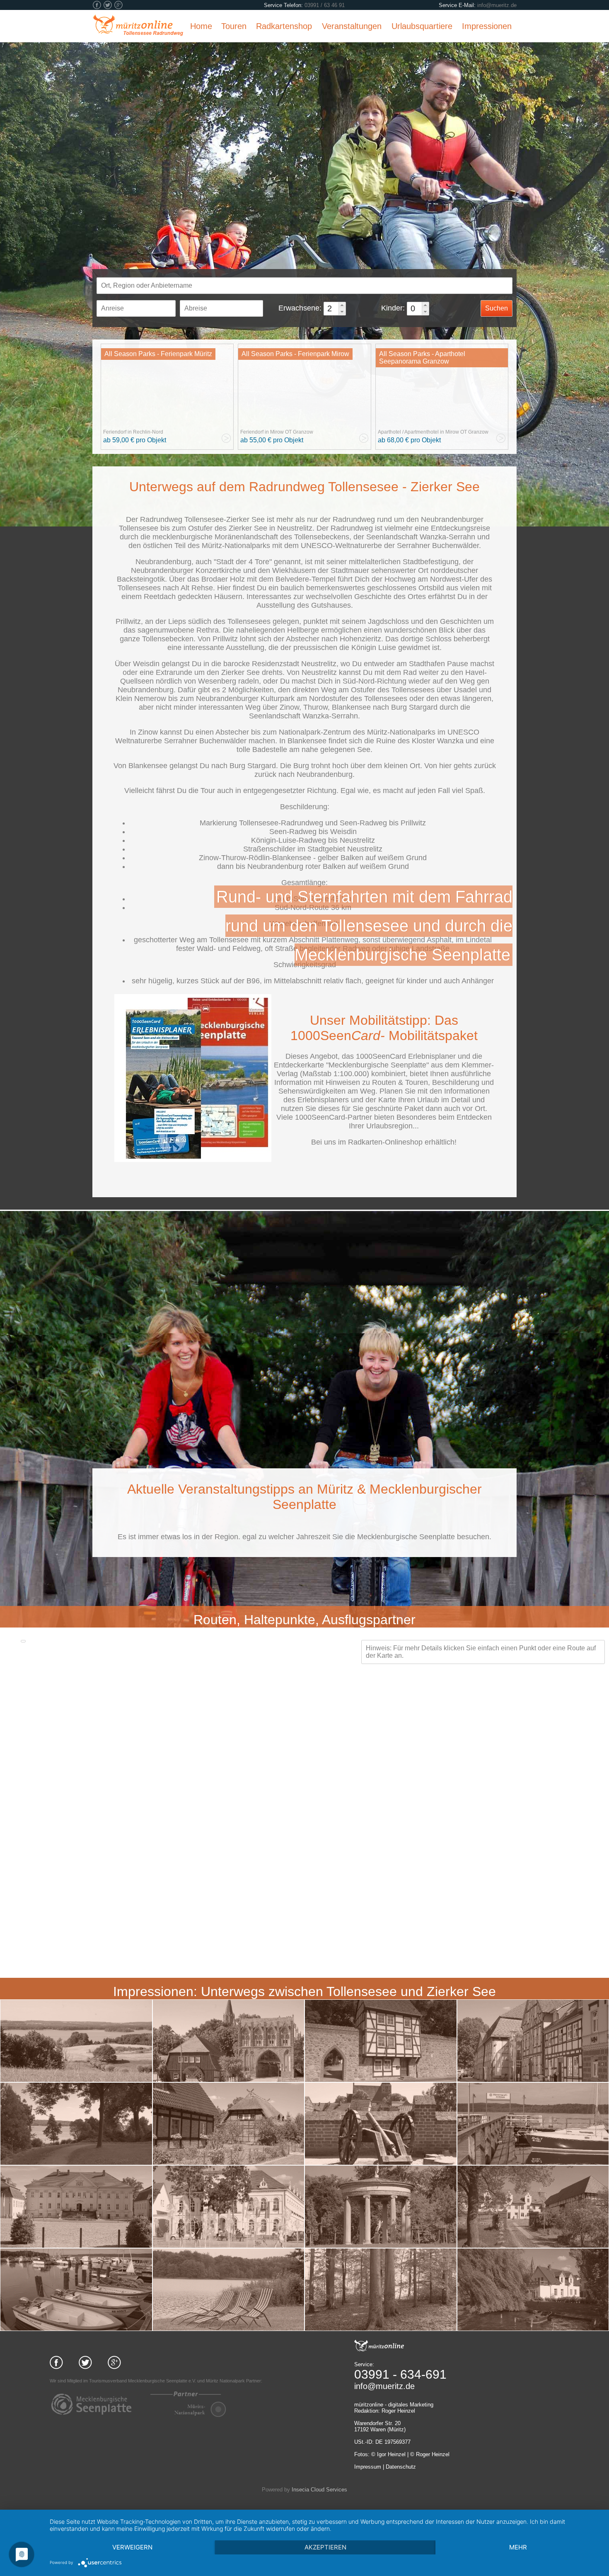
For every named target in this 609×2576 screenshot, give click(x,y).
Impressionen (487, 26)
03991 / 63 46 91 (325, 5)
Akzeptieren (325, 2547)
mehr (518, 2547)
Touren (234, 26)
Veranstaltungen (352, 26)
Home (201, 26)
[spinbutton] (332, 309)
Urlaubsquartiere (422, 26)
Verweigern (132, 2547)
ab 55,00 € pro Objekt (272, 440)
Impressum (368, 2467)
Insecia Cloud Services (319, 2490)
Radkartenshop (284, 26)
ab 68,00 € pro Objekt (409, 440)
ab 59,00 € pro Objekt (135, 440)
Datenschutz (401, 2467)
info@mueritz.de (497, 5)
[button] (342, 305)
